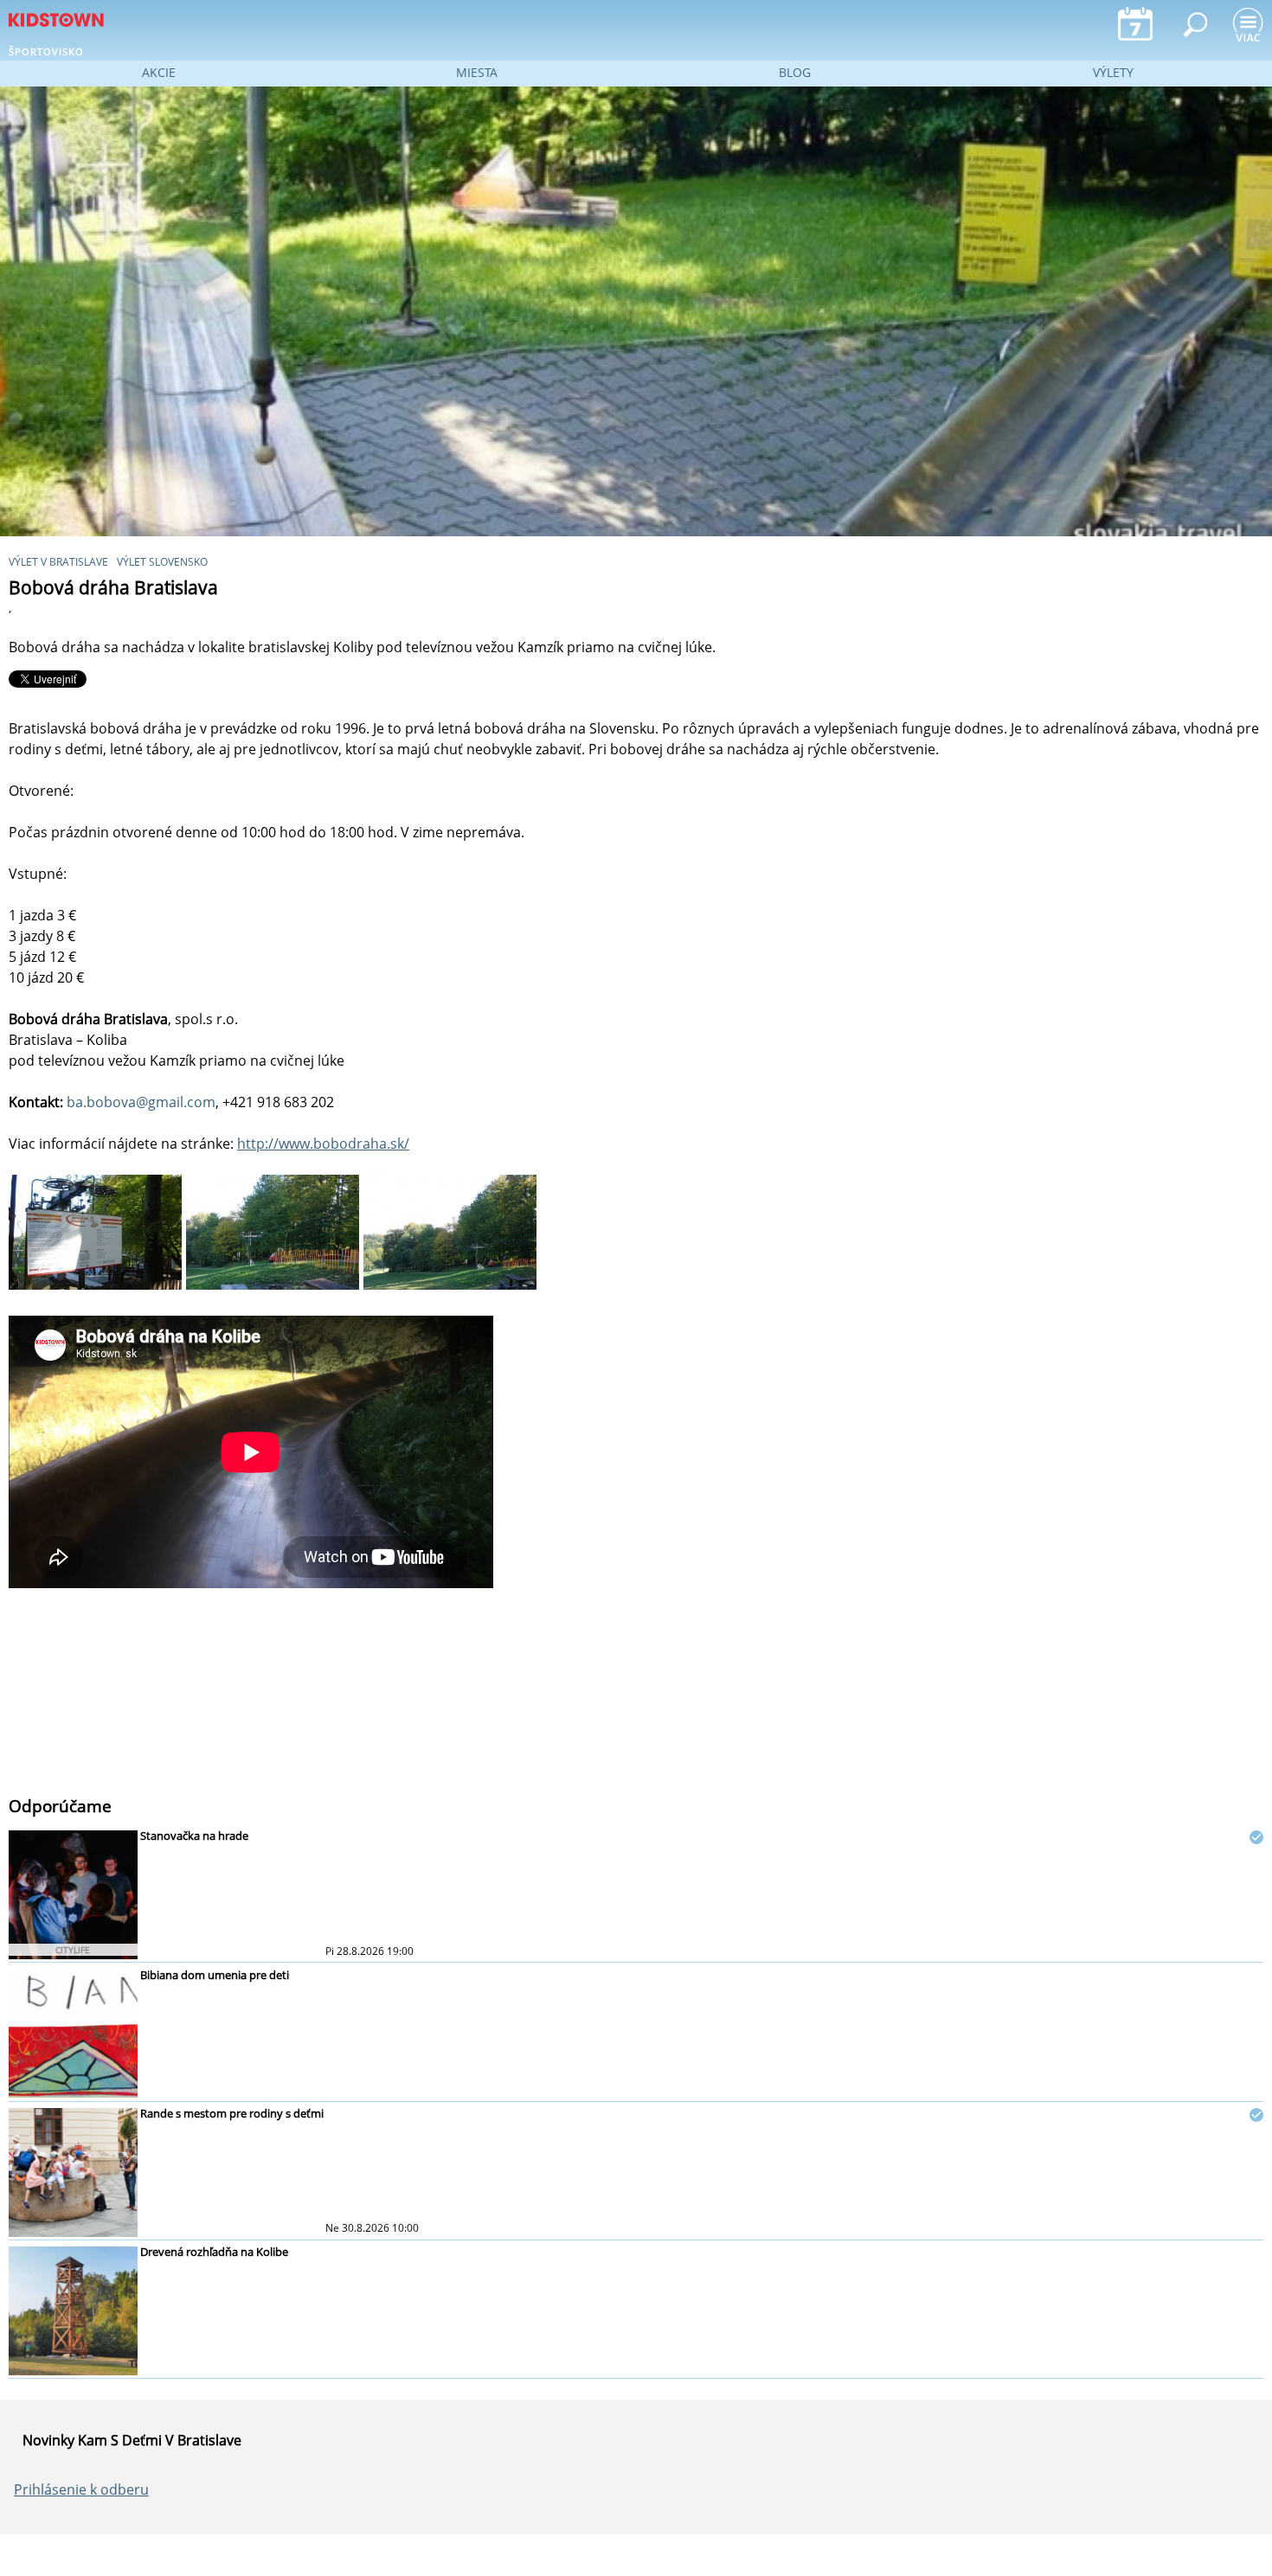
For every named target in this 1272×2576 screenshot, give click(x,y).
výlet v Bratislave (58, 562)
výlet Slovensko (162, 562)
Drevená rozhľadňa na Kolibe (214, 2252)
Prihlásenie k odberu (81, 2489)
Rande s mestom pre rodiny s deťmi (232, 2113)
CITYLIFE (73, 1950)
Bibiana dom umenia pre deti (215, 1975)
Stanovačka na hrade (194, 1836)
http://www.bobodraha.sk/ (323, 1144)
